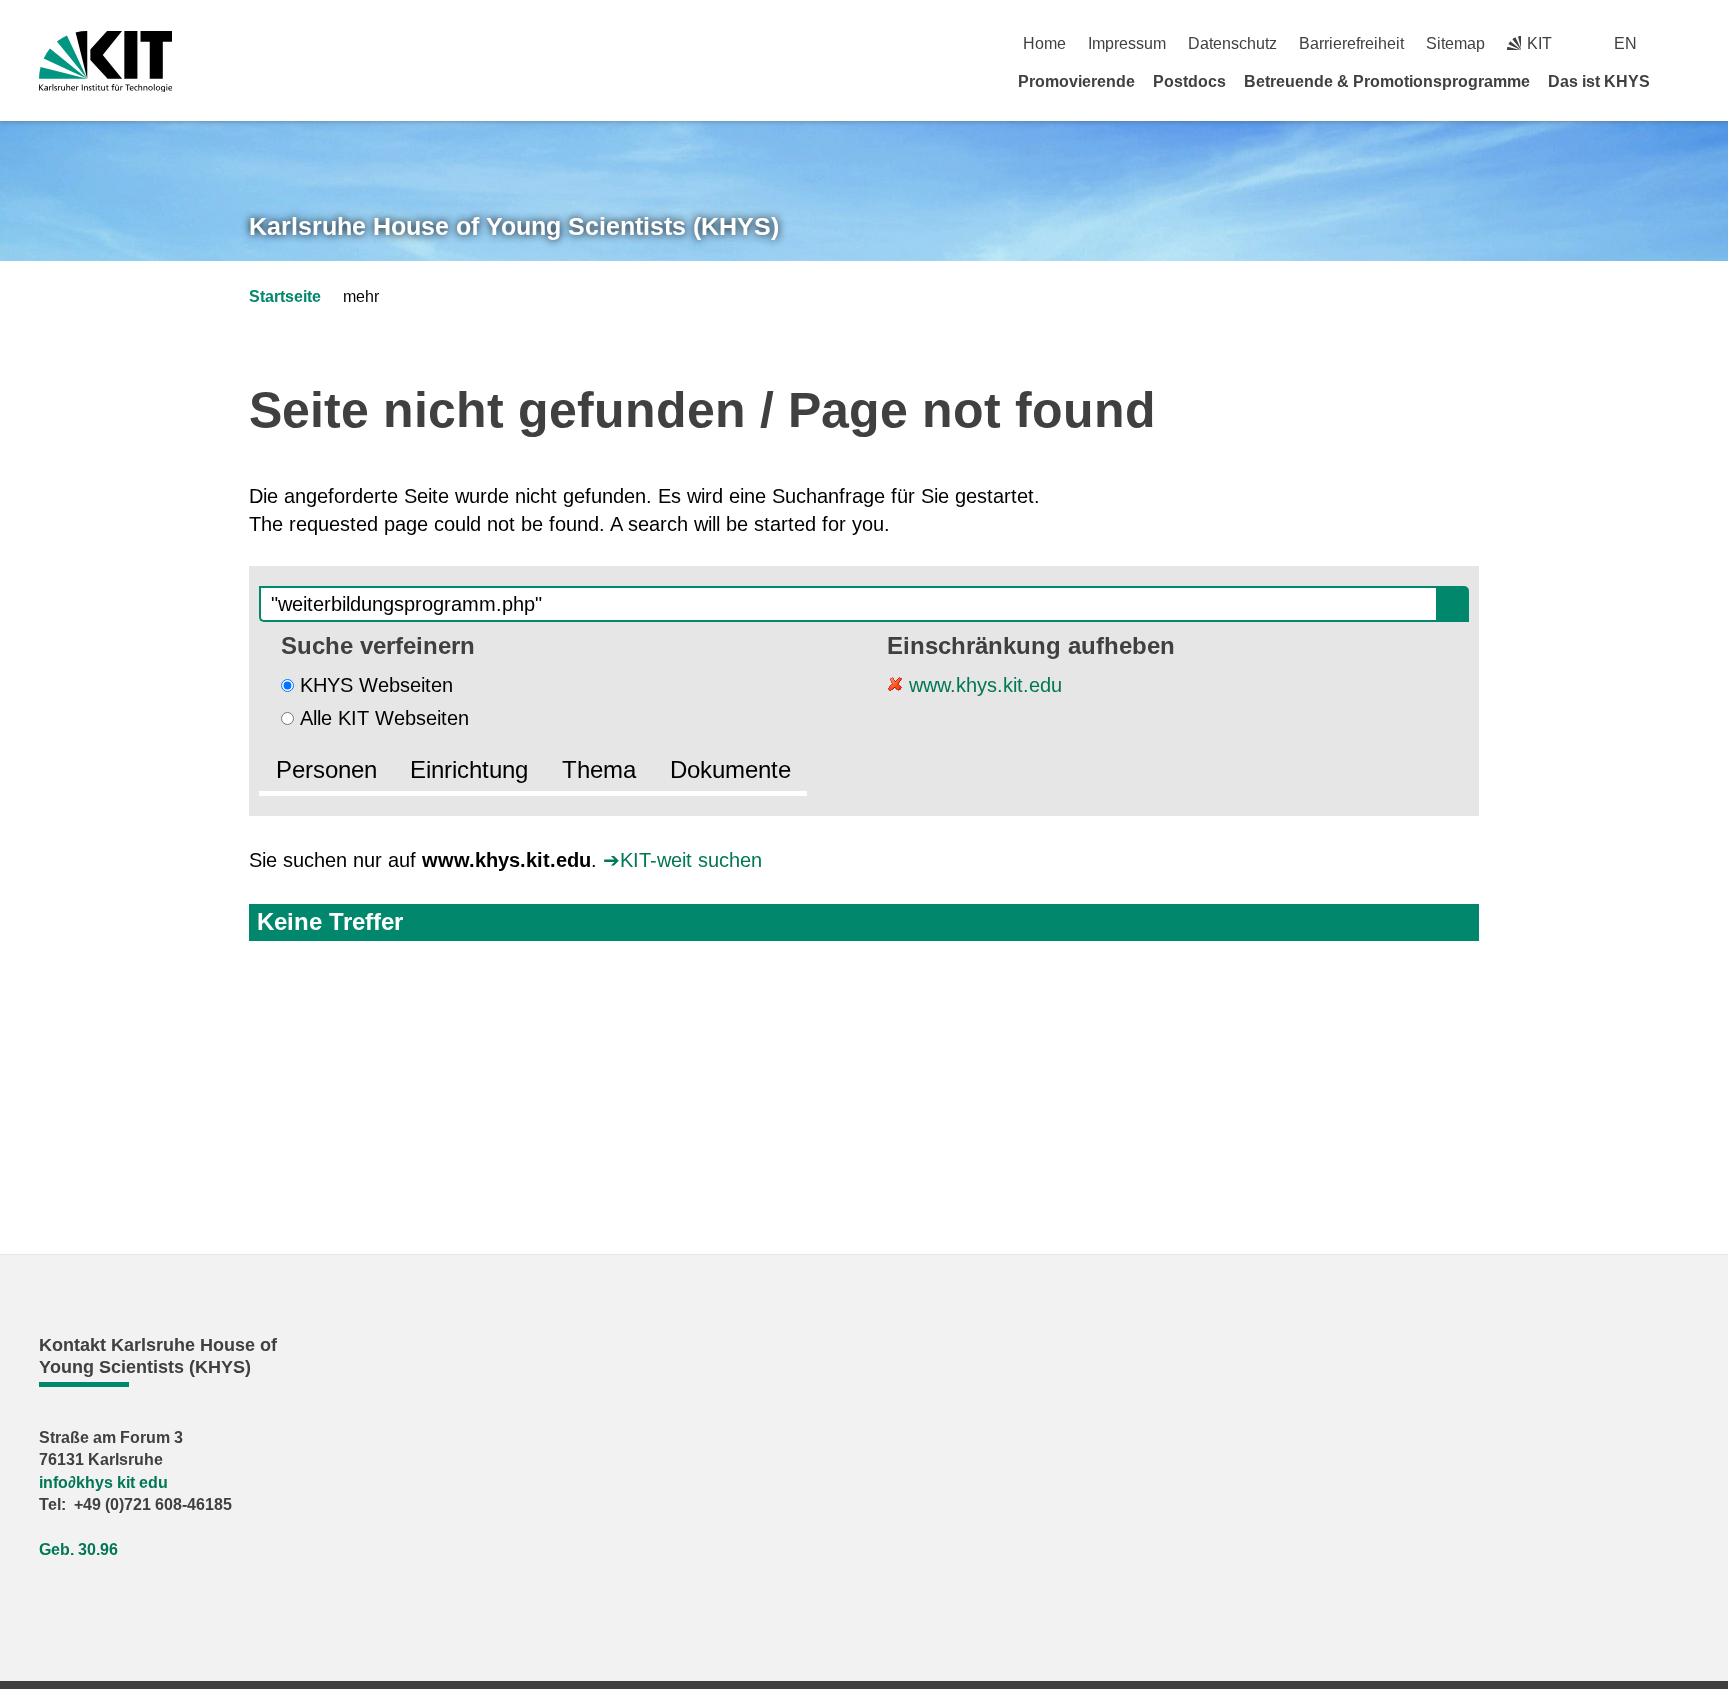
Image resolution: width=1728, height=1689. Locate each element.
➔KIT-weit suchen (682, 860)
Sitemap (1455, 43)
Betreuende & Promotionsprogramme (1387, 81)
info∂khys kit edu (103, 1482)
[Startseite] (1682, 81)
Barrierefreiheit (1351, 43)
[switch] (1681, 43)
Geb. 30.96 (78, 1549)
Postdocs (1189, 81)
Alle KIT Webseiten (384, 718)
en (1625, 43)
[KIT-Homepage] (105, 61)
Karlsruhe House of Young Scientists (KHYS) (514, 226)
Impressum (1127, 43)
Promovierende (1076, 81)
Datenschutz (1232, 43)
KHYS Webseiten (376, 685)
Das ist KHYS (1599, 81)
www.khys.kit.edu (982, 685)
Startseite (285, 296)
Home (1044, 43)
